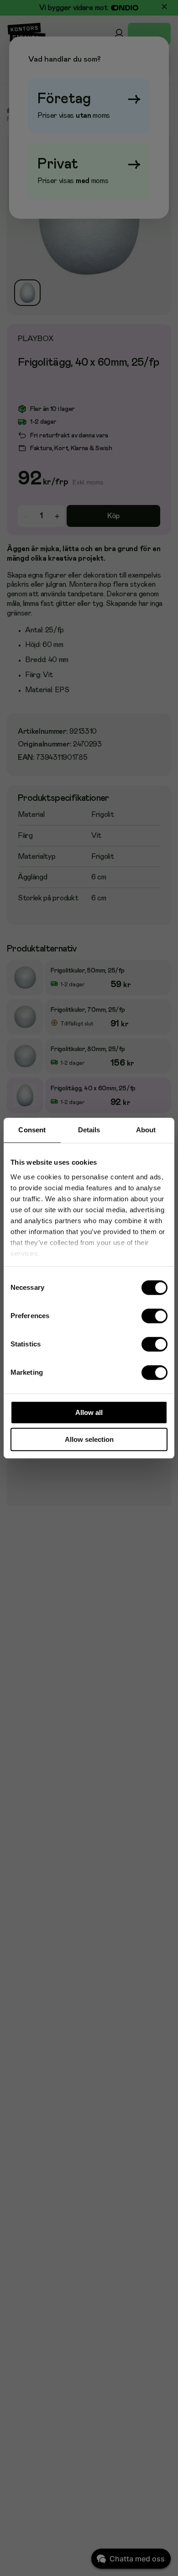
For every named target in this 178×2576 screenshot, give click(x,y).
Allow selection (89, 1439)
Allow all (89, 1412)
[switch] (155, 1316)
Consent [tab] (32, 1130)
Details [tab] (89, 1130)
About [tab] (146, 1130)
